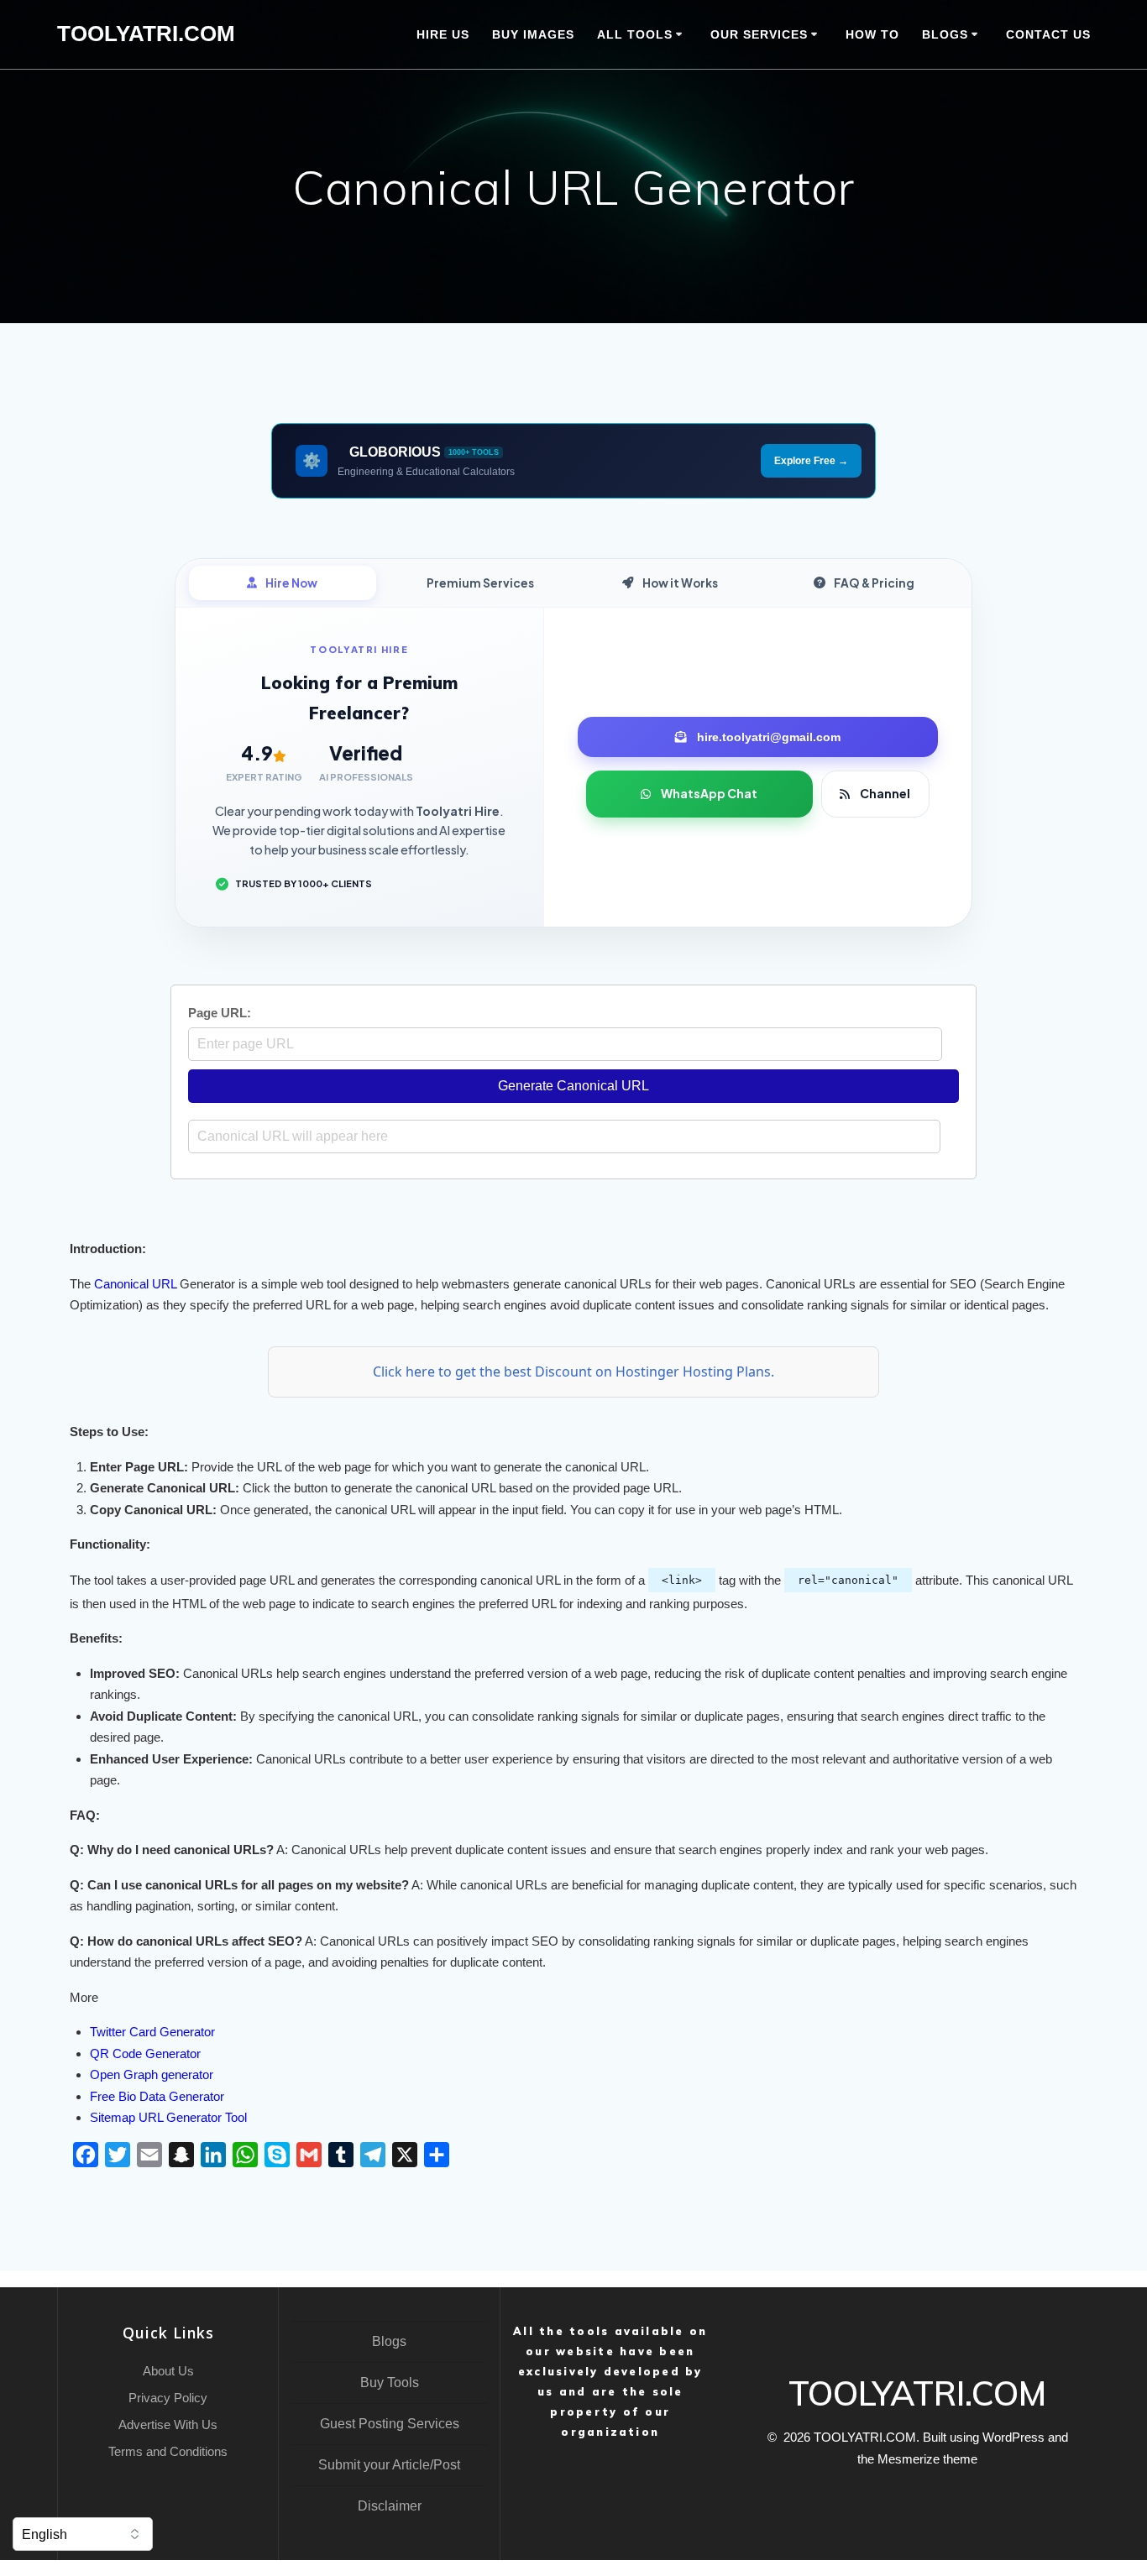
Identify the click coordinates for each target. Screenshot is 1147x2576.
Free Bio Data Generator (157, 2096)
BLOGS (945, 34)
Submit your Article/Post (389, 2465)
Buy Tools (390, 2383)
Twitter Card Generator (152, 2032)
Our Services (759, 34)
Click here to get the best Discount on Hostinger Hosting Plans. (573, 1372)
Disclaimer (390, 2506)
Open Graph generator (152, 2074)
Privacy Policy (168, 2398)
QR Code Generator (145, 2053)
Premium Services (480, 583)
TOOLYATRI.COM (146, 34)
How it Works (680, 583)
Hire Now (291, 583)
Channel (885, 793)
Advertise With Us (168, 2424)
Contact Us (1048, 34)
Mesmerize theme (927, 2459)
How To (872, 34)
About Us (168, 2371)
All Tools (635, 34)
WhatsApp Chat (709, 793)
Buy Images (533, 34)
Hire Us (443, 34)
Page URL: (220, 1013)
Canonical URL (135, 1284)
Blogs (389, 2341)
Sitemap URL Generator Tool (168, 2117)
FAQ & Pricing (874, 583)
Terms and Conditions (168, 2451)
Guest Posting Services (390, 2424)
